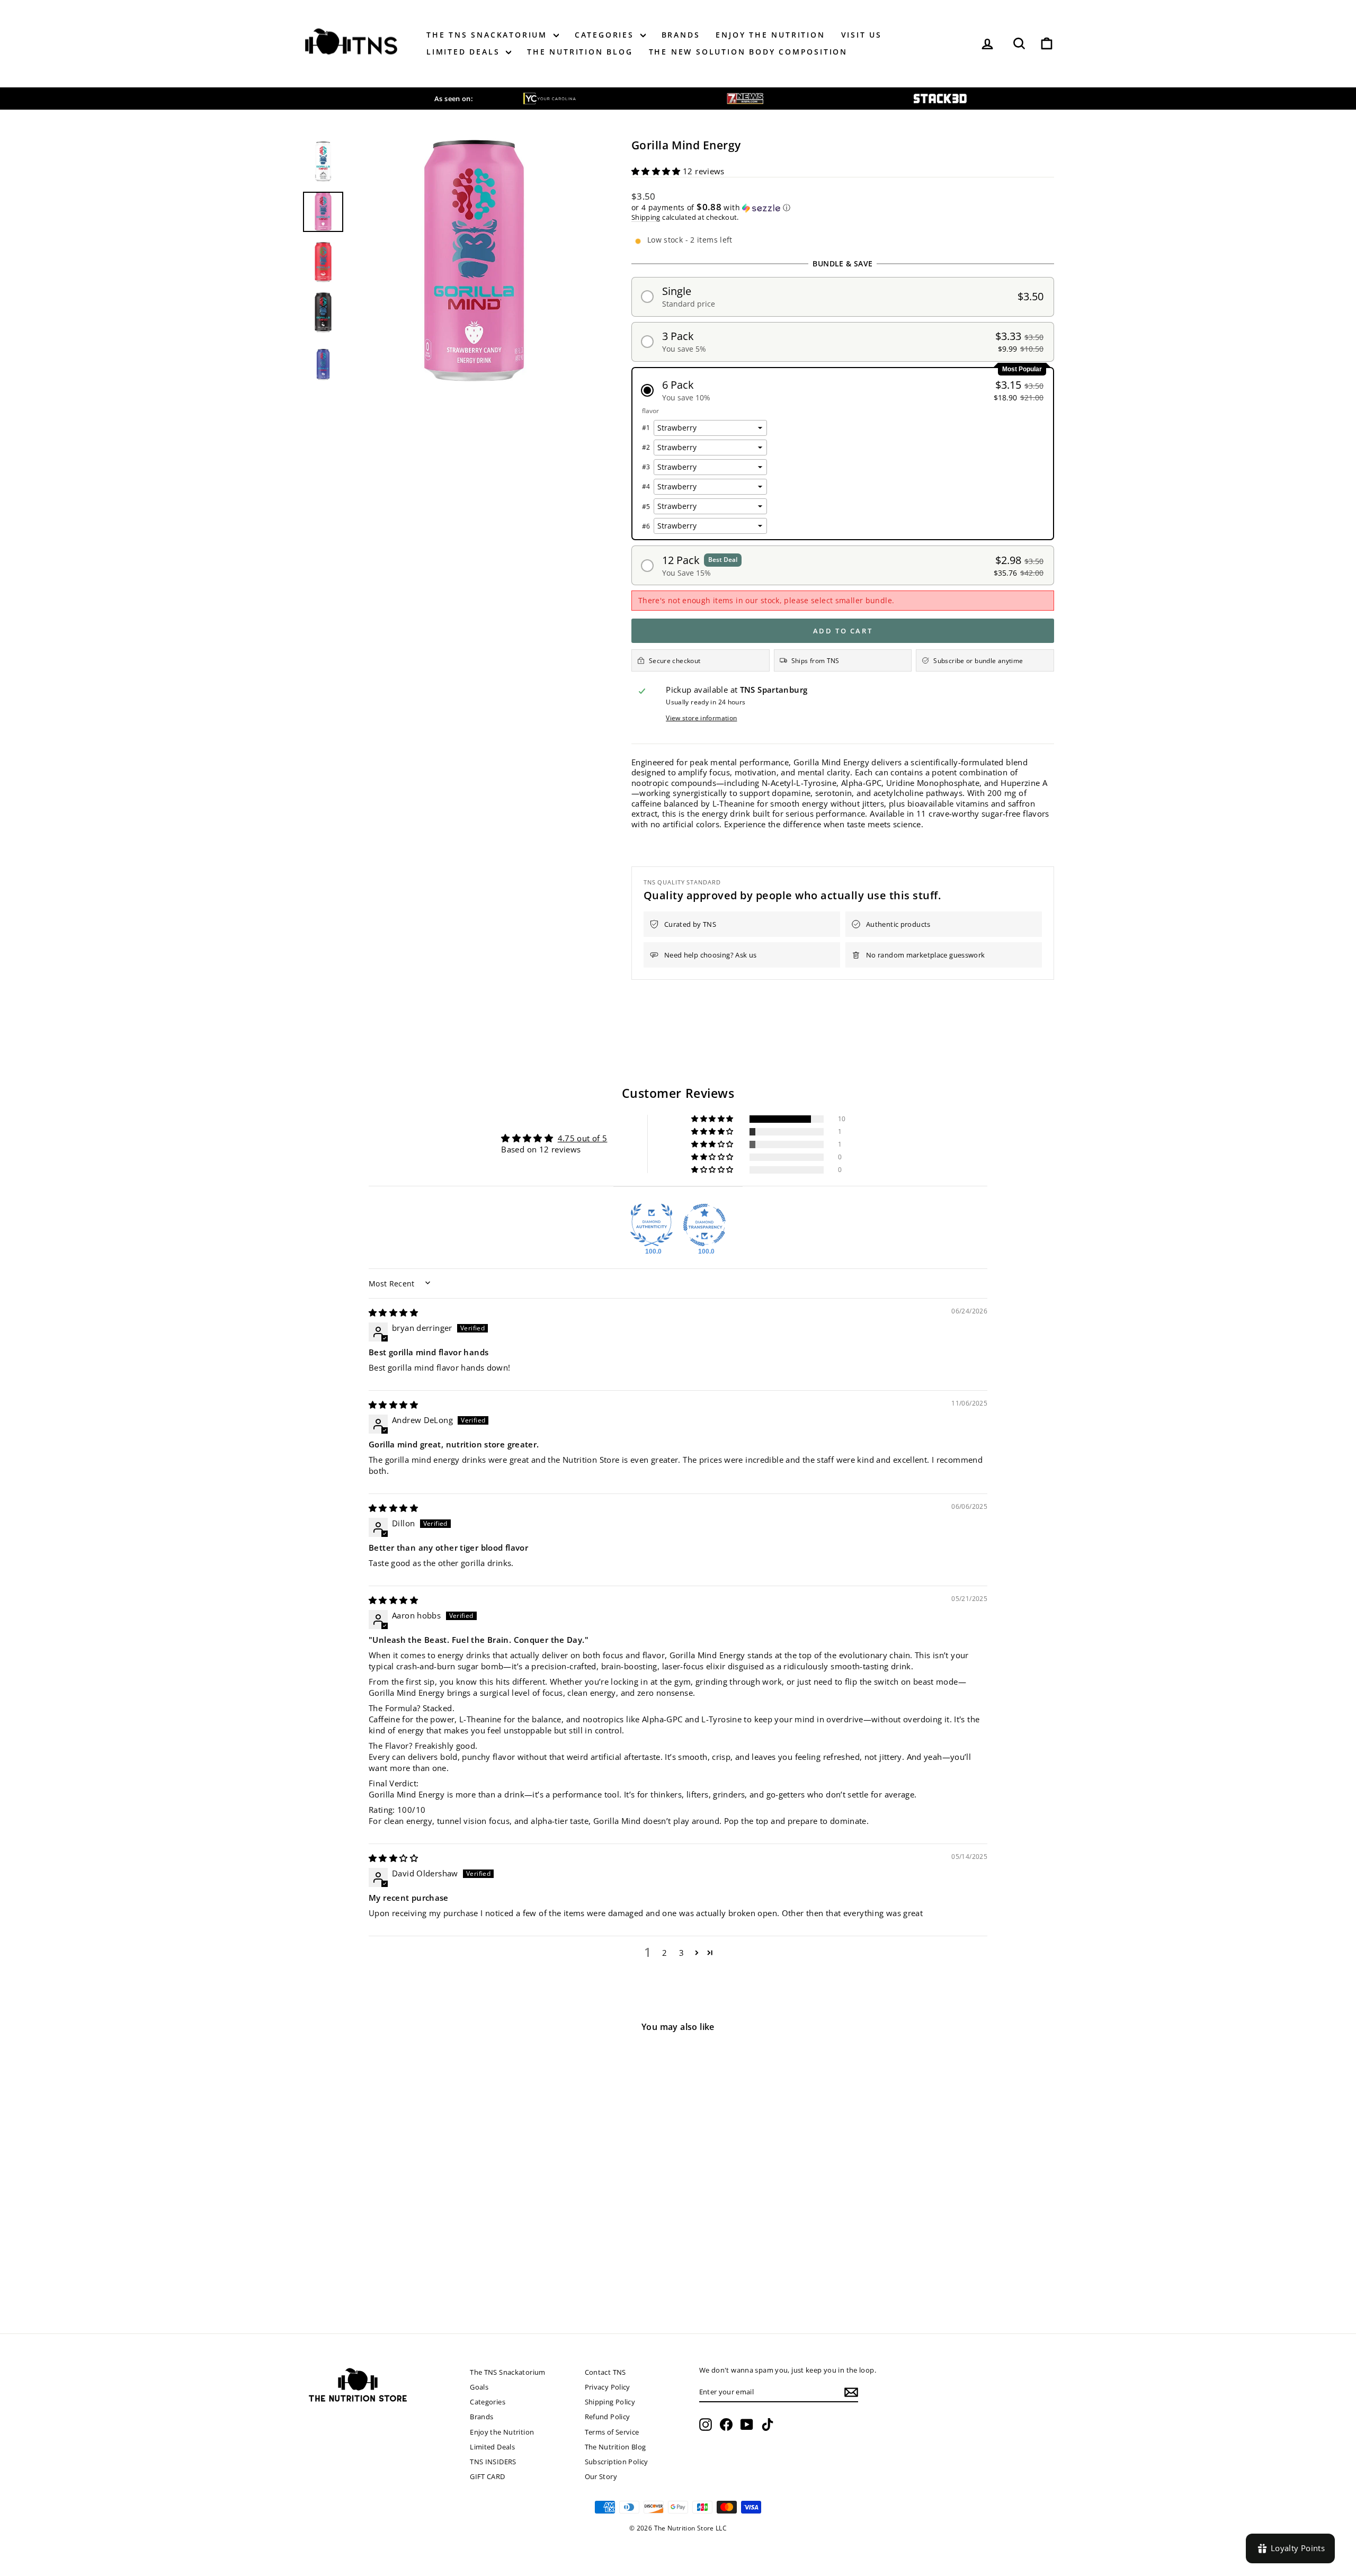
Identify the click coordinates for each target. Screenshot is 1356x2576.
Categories (606, 35)
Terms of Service (612, 2432)
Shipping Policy (610, 2402)
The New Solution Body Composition (748, 52)
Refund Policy (608, 2417)
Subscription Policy (617, 2462)
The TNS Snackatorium (489, 35)
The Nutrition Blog (580, 52)
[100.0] (652, 1225)
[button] (657, 171)
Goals (479, 2387)
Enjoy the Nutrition (770, 35)
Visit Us (862, 35)
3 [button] (681, 1953)
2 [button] (664, 1953)
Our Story (601, 2476)
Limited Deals (465, 52)
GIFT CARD (487, 2476)
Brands (681, 35)
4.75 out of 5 (583, 1138)
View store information (701, 718)
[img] (393, 1312)
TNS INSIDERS (493, 2462)
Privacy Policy (608, 2387)
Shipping (646, 217)
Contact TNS (605, 2372)
